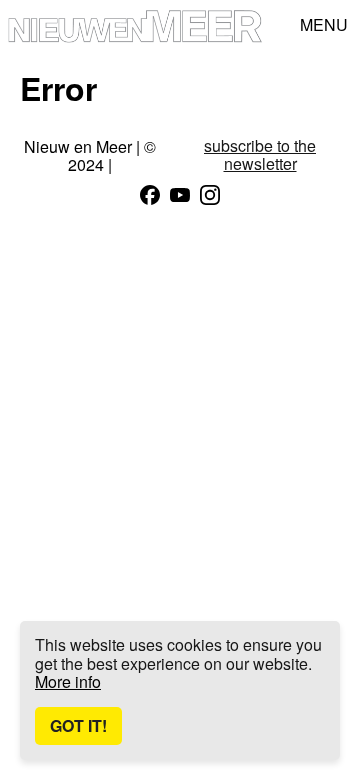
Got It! (78, 725)
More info (68, 681)
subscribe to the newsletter (260, 155)
